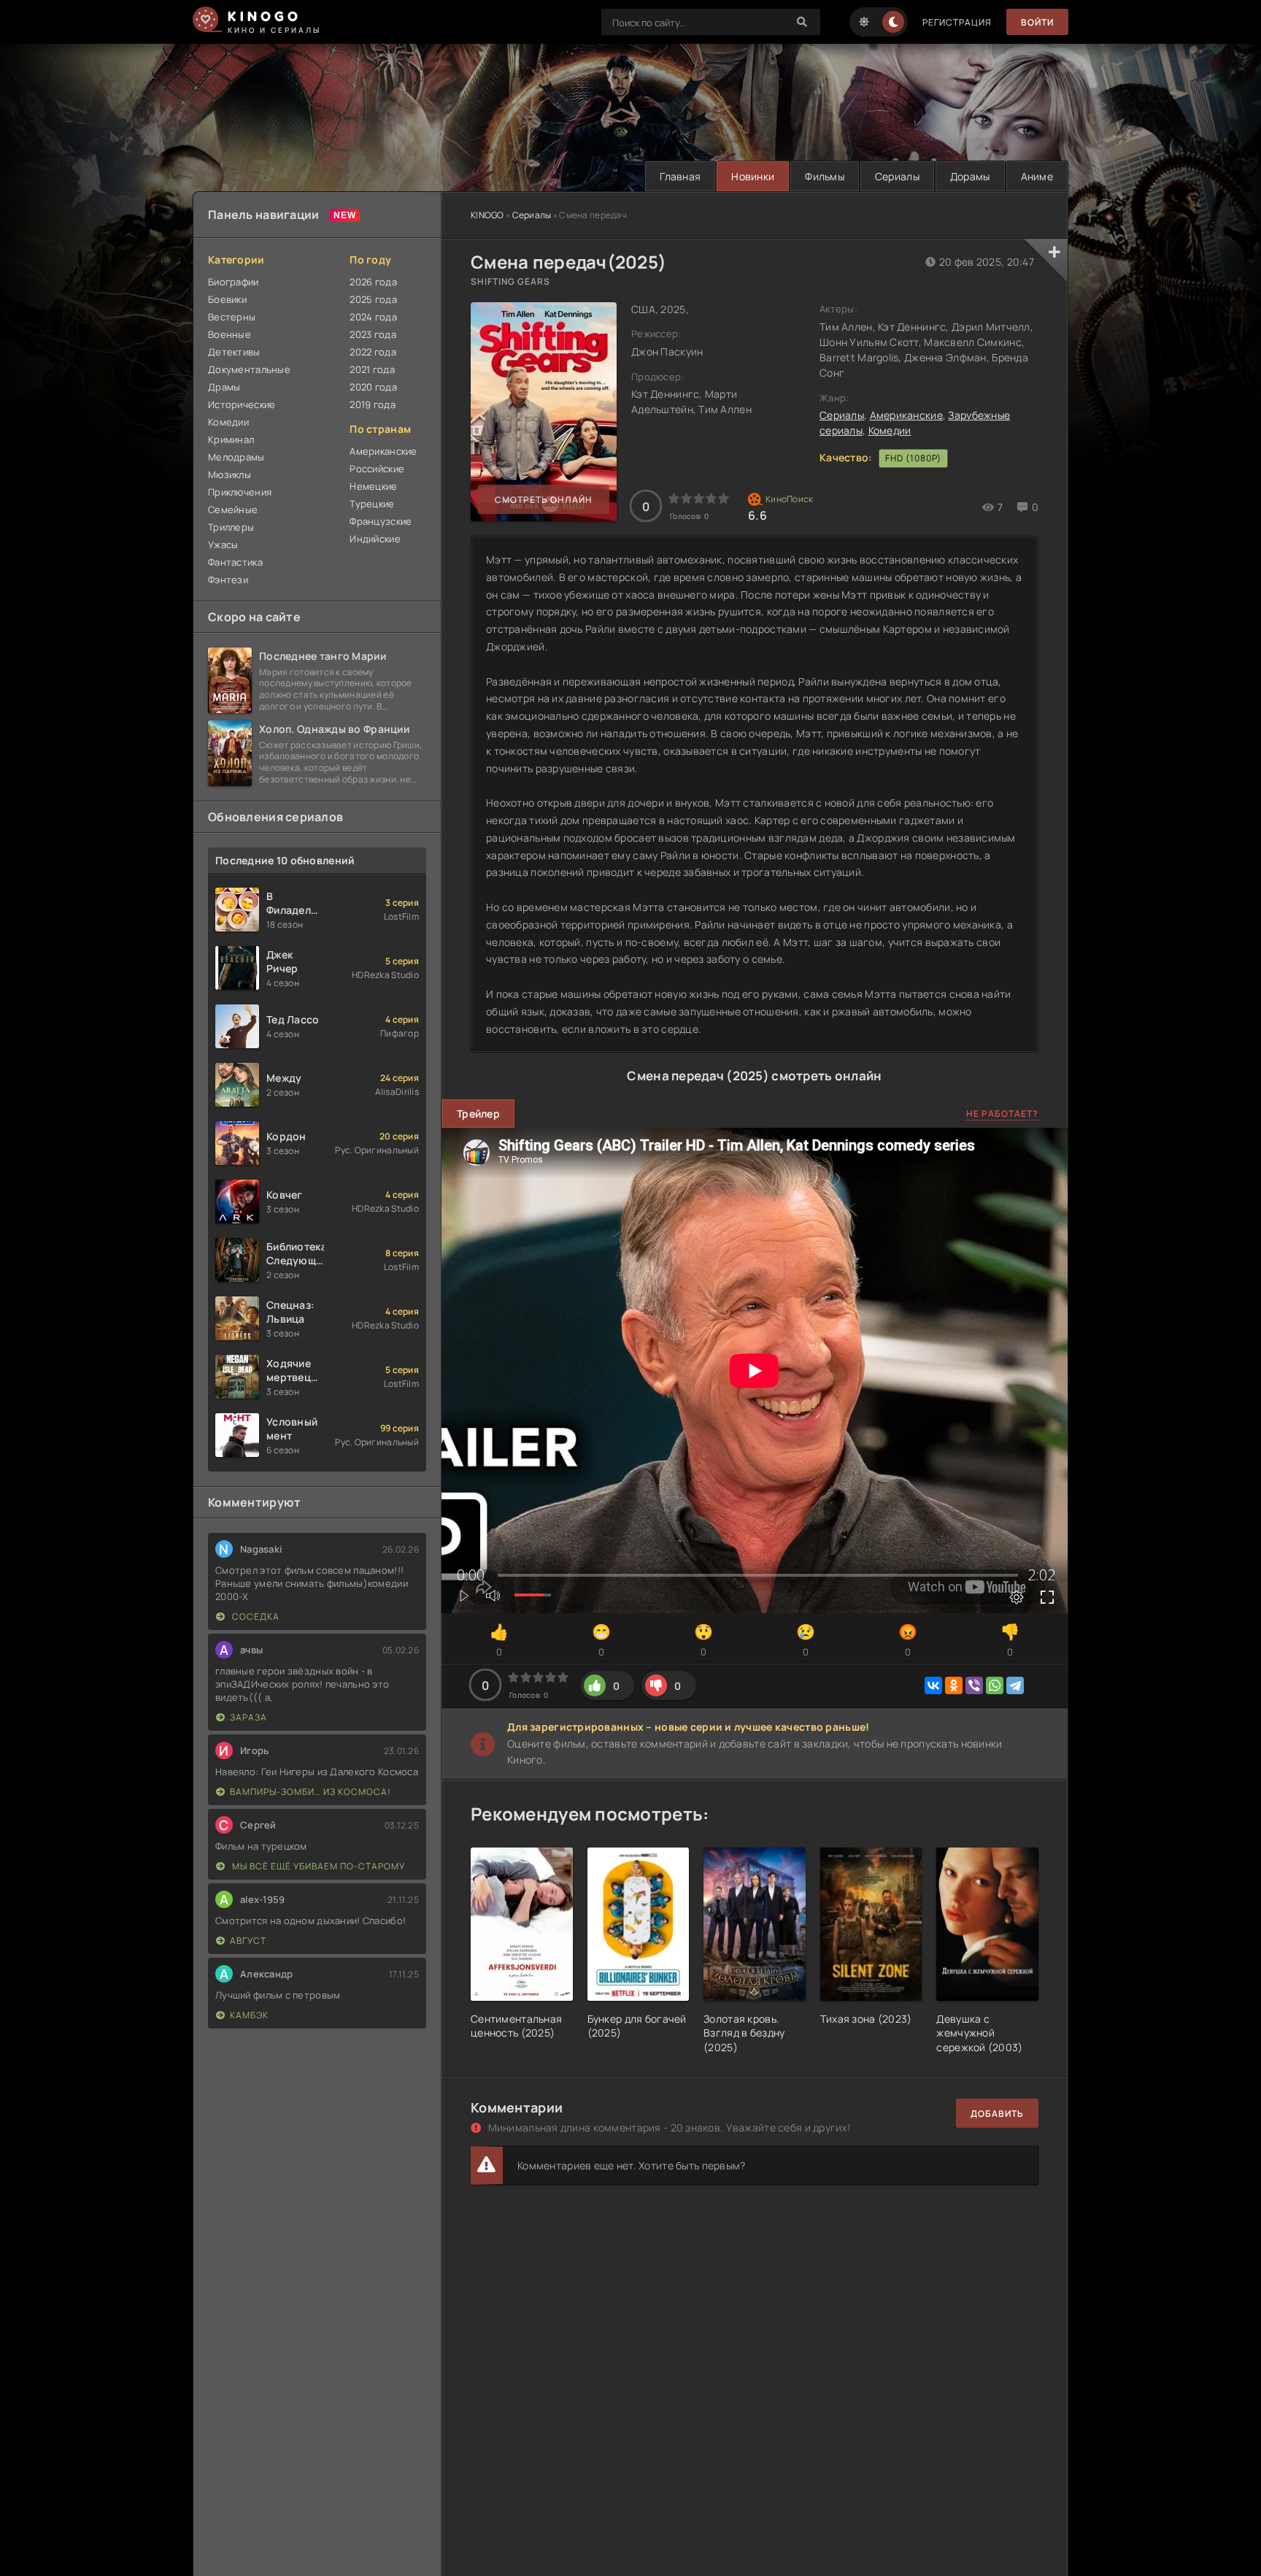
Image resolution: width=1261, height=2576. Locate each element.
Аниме (1037, 176)
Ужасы (223, 545)
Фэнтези (228, 580)
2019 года (373, 404)
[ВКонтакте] (933, 1685)
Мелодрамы (236, 457)
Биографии (234, 282)
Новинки (753, 176)
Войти (1037, 22)
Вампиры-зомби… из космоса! (311, 1792)
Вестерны (232, 317)
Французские (381, 521)
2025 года (373, 299)
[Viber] (974, 1685)
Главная (680, 176)
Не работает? (1002, 1114)
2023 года (373, 334)
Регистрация (957, 22)
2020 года (373, 387)
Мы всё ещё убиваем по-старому (317, 1866)
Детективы (234, 352)
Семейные (233, 510)
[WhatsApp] (995, 1685)
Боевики (227, 299)
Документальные (249, 369)
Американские (906, 415)
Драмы (224, 387)
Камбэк (249, 2015)
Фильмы (825, 176)
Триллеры (231, 527)
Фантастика (235, 562)
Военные (230, 334)
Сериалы (897, 176)
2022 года (373, 352)
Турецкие (372, 504)
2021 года (372, 369)
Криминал (231, 439)
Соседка (255, 1616)
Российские (377, 469)
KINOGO (487, 215)
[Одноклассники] (954, 1685)
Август (248, 1941)
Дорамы (970, 176)
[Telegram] (1015, 1685)
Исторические (242, 404)
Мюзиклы (230, 474)
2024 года (373, 317)
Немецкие (373, 486)
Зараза (248, 1717)
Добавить (997, 2114)
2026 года (373, 282)
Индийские (375, 539)
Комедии (890, 430)
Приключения (240, 492)
